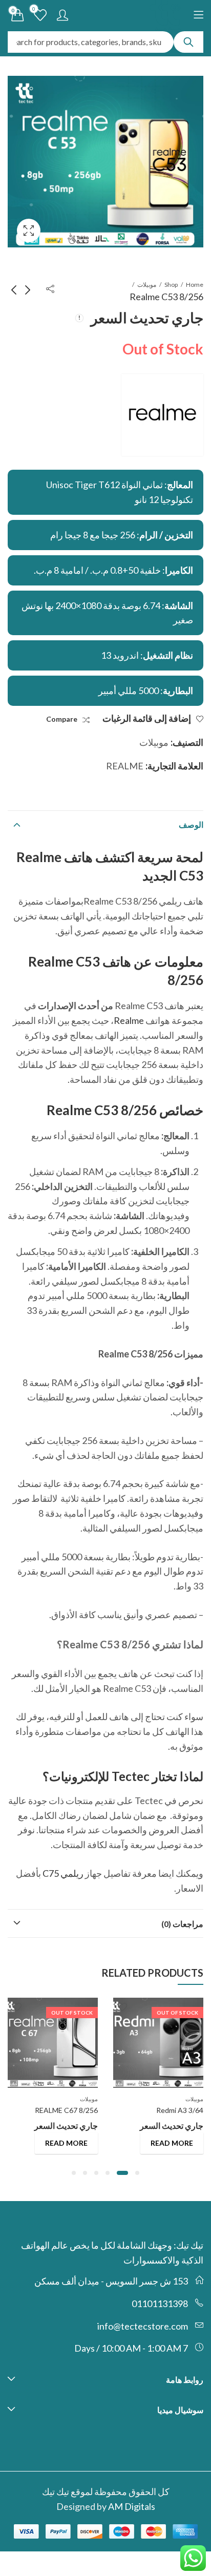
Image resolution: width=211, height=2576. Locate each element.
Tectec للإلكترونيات (101, 1776)
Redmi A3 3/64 (180, 2110)
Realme (129, 1020)
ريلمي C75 (64, 1873)
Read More (172, 2143)
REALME (125, 766)
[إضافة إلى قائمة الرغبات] (122, 2007)
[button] (137, 2173)
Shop (171, 285)
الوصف (191, 824)
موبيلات (147, 285)
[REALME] (162, 415)
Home (195, 285)
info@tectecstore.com (143, 2326)
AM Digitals (132, 2506)
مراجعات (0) (182, 1924)
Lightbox (29, 231)
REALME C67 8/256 (66, 2110)
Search (188, 42)
